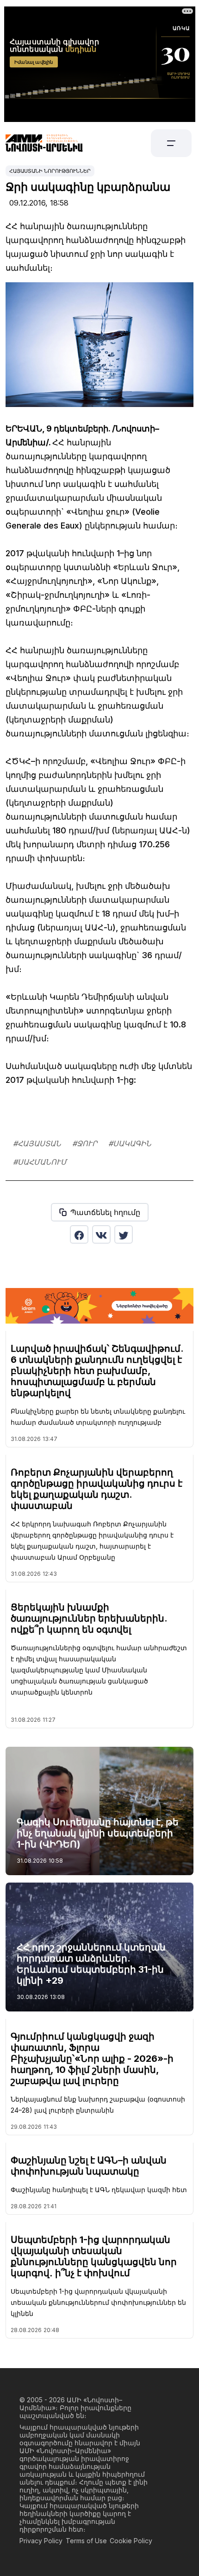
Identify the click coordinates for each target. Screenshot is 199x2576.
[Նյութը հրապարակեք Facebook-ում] (79, 1234)
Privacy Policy (41, 2541)
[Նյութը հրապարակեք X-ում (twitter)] (124, 1234)
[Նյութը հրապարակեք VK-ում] (101, 1234)
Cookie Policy (131, 2541)
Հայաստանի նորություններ (50, 171)
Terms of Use (86, 2541)
